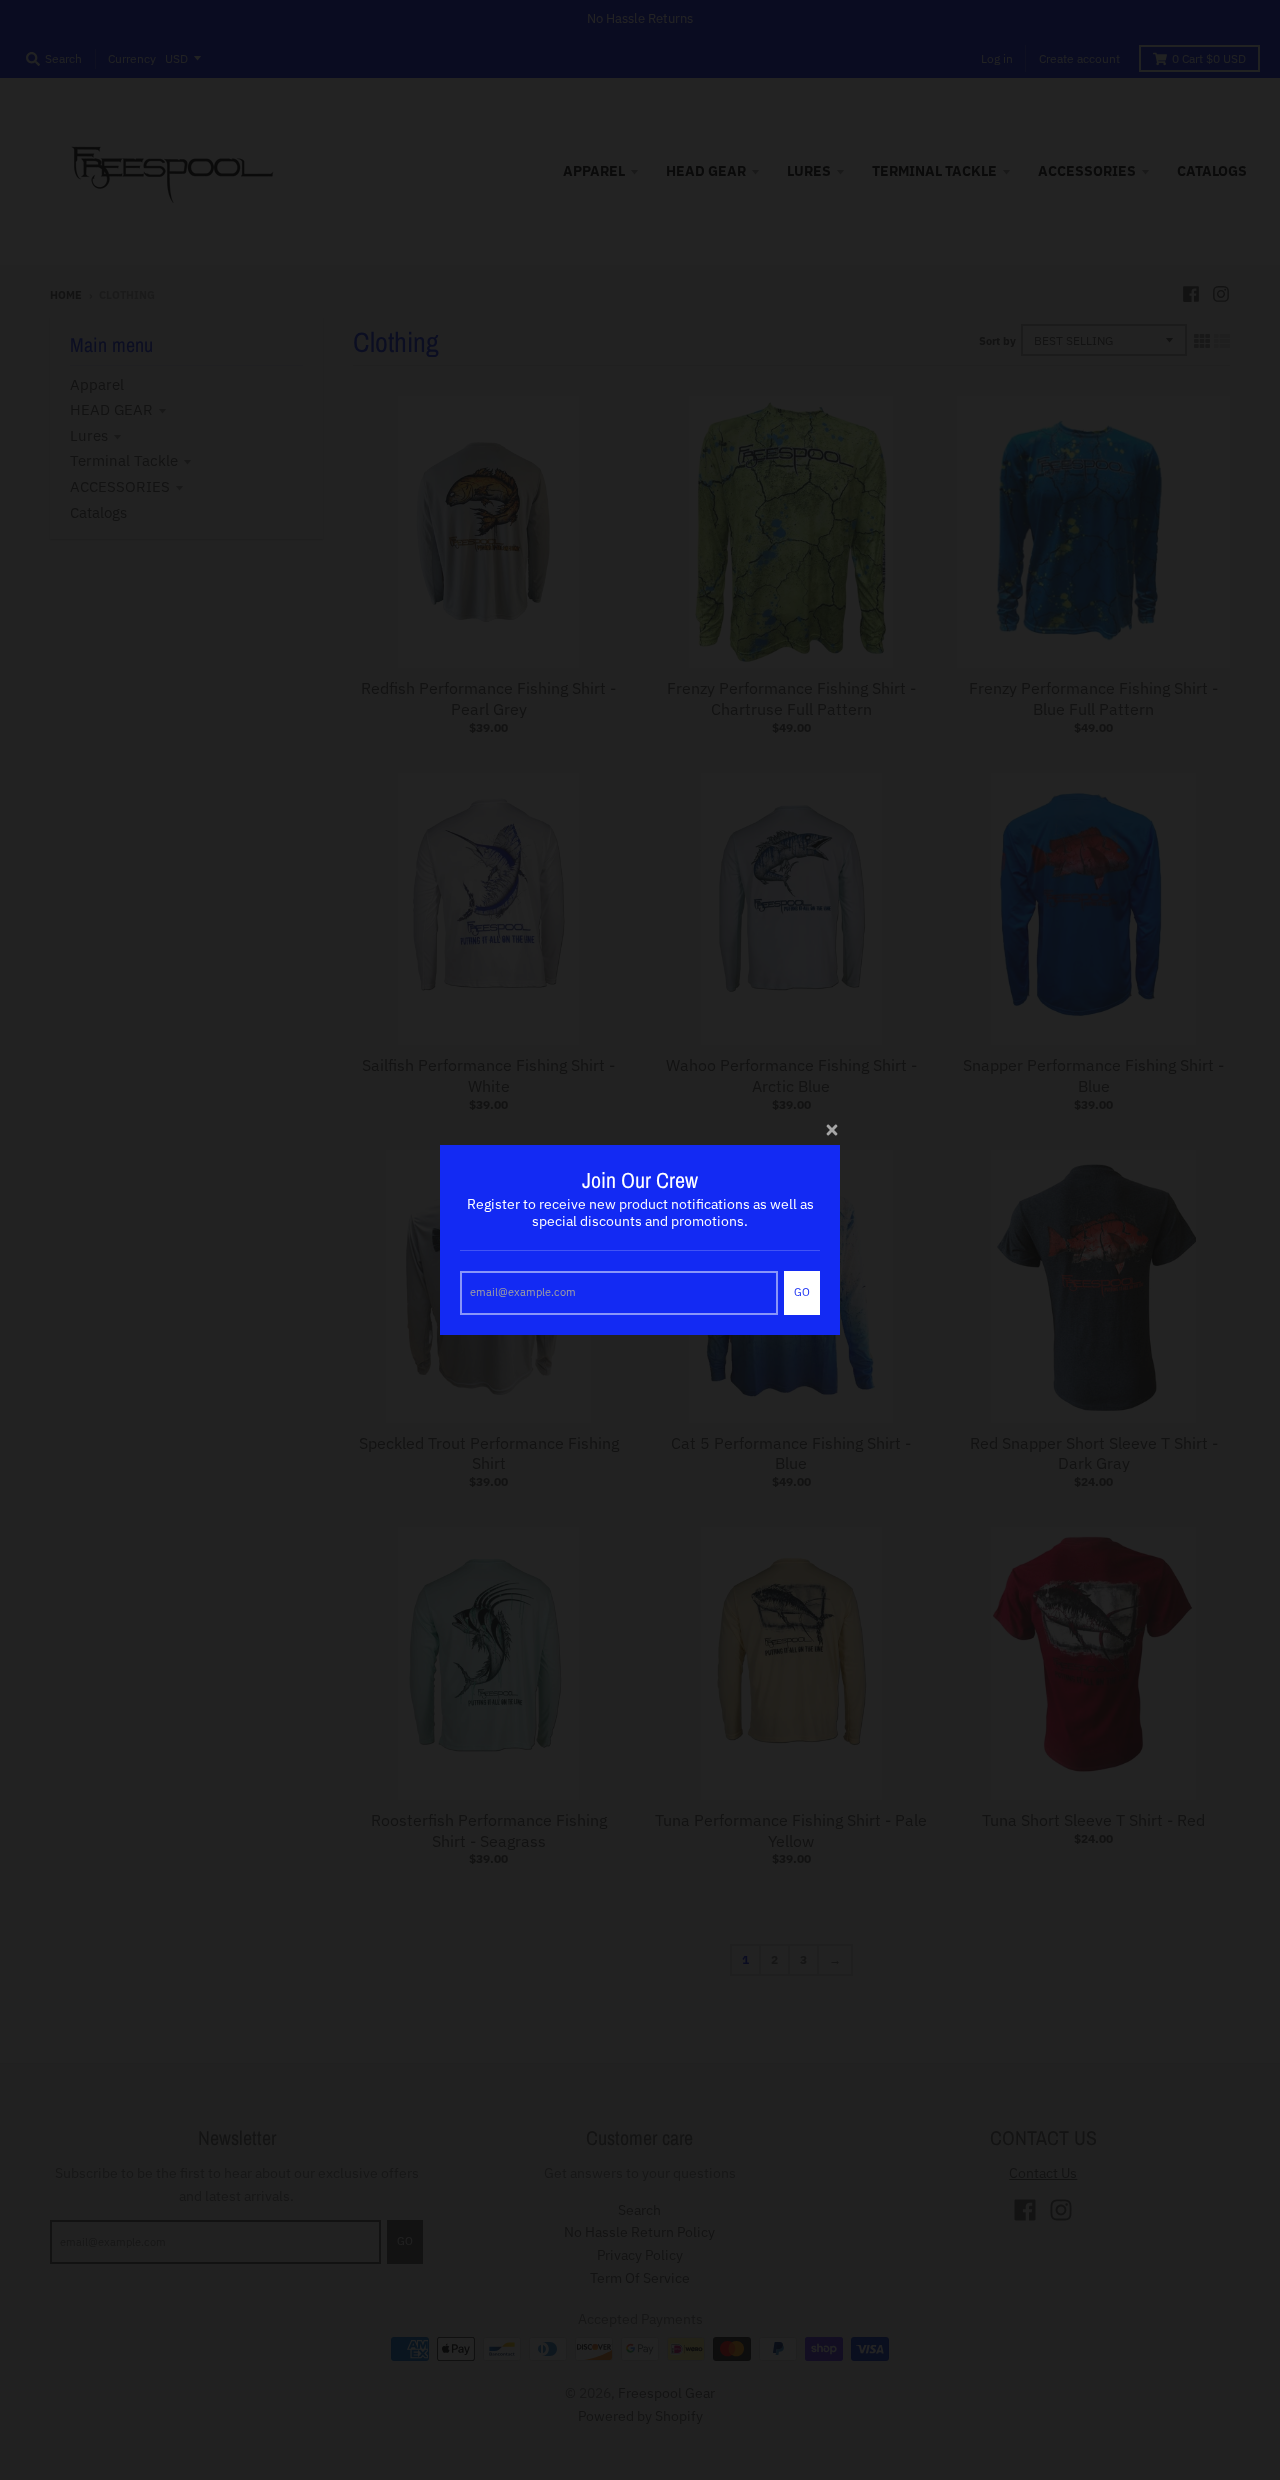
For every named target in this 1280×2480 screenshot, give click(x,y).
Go (802, 1292)
